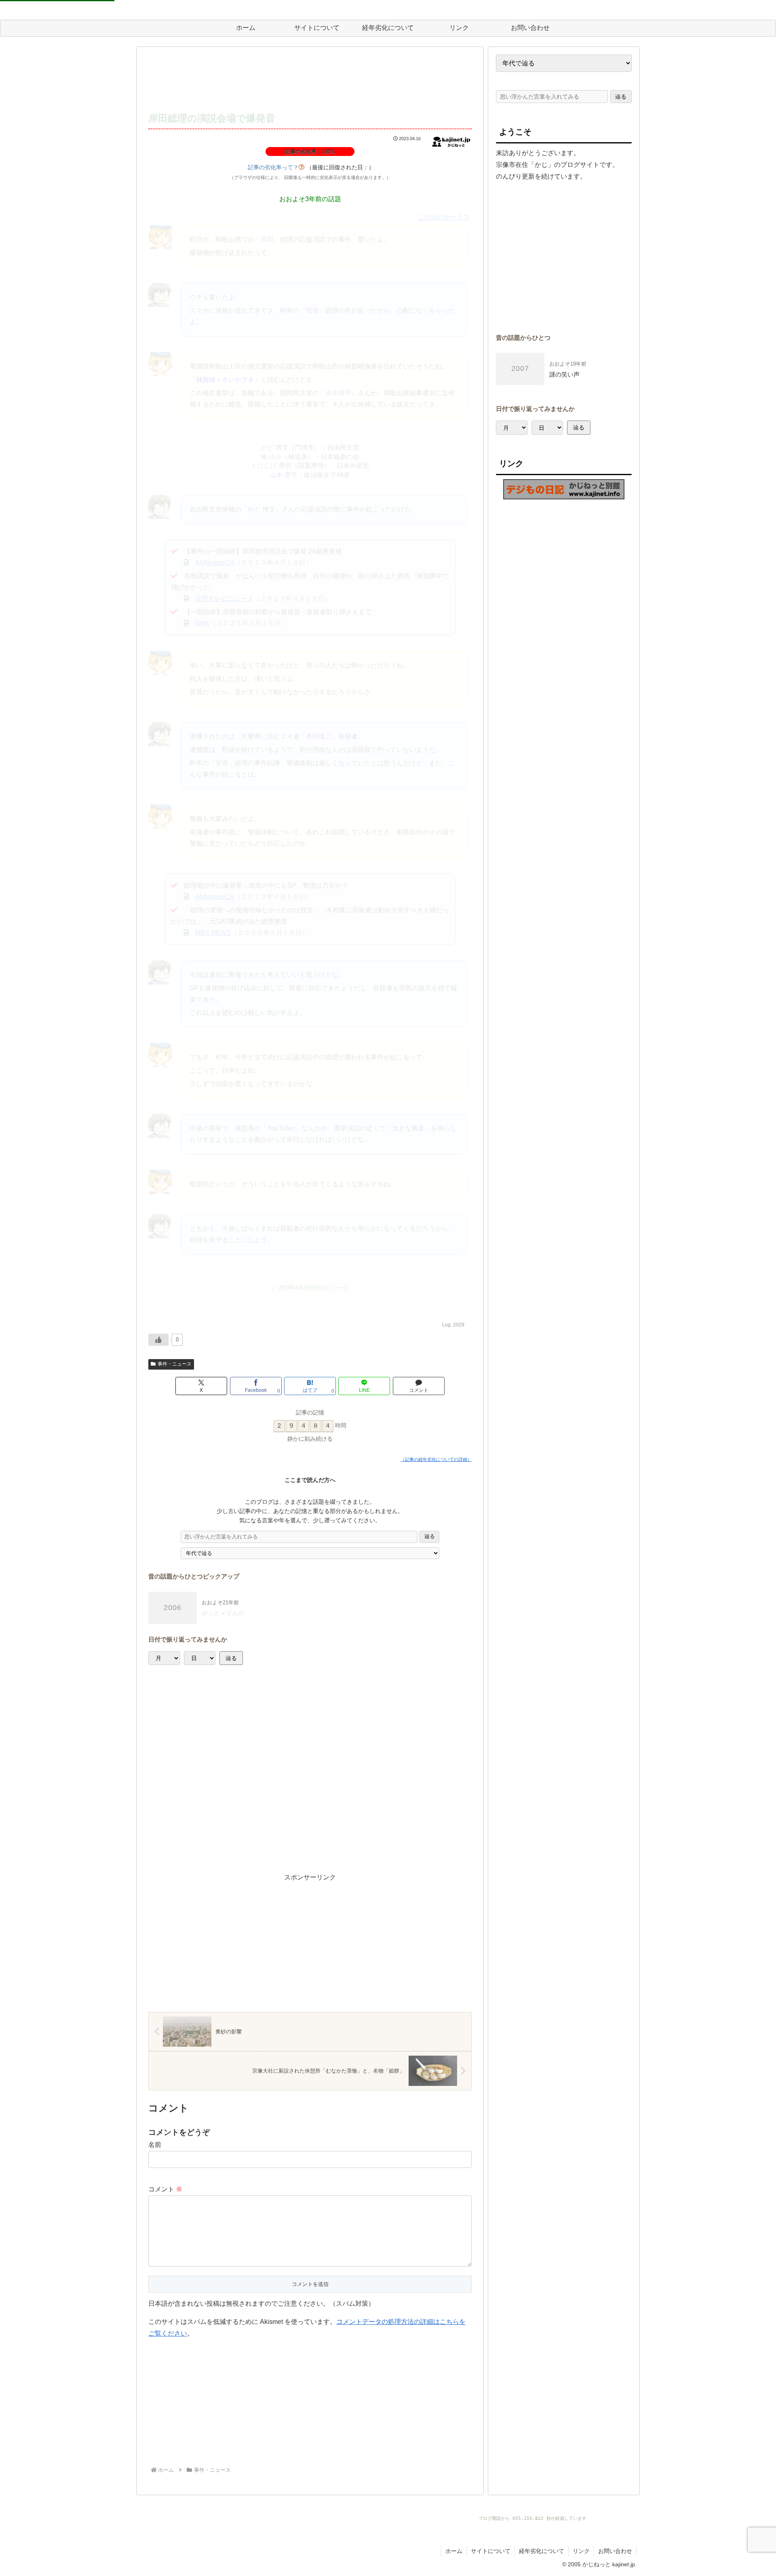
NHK (202, 623)
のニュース (314, 1288)
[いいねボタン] (158, 1340)
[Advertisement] (310, 80)
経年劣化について (542, 2551)
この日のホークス (444, 217)
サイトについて (491, 2551)
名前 (155, 2145)
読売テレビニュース (224, 599)
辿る (430, 1536)
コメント (165, 2189)
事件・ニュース (175, 1364)
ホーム (454, 2551)
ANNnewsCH (215, 563)
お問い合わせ (615, 2551)
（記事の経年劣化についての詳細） (436, 1459)
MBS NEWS (213, 933)
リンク (581, 2551)
